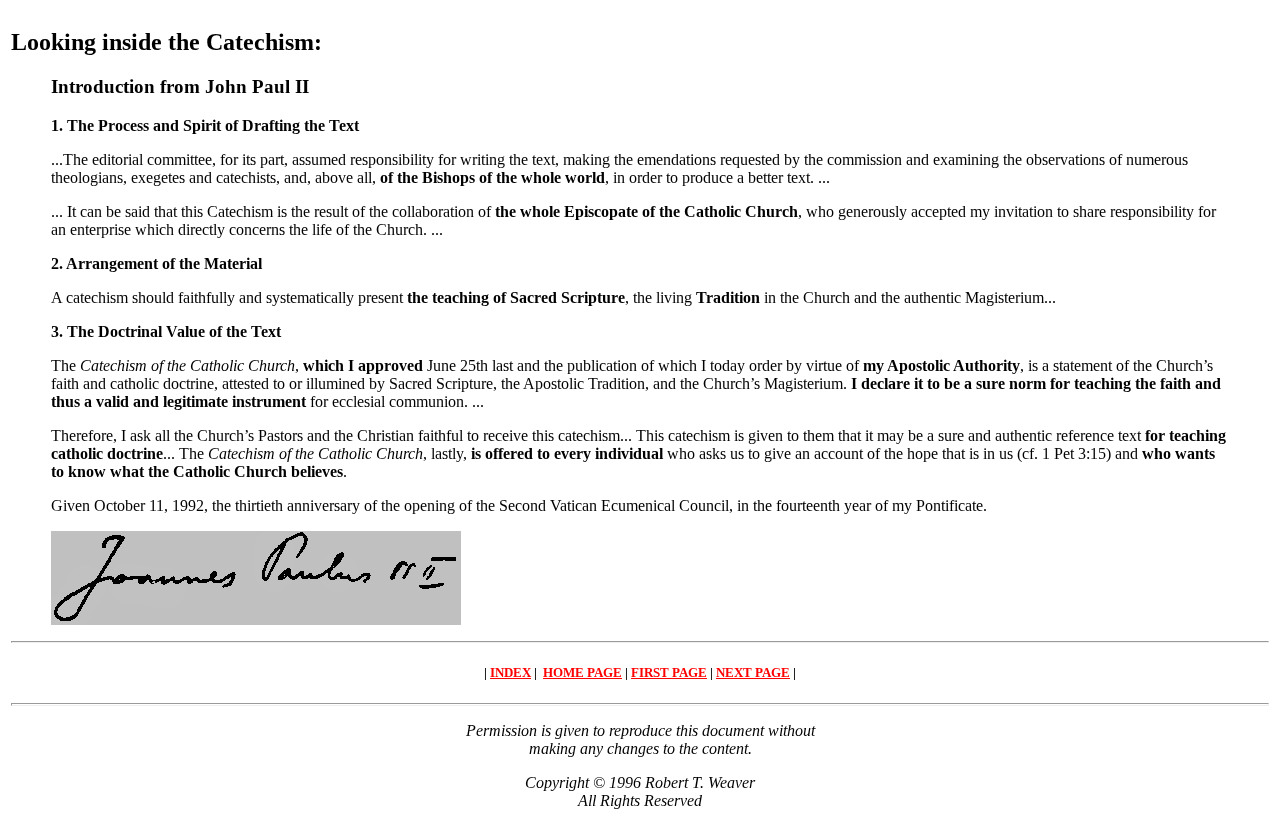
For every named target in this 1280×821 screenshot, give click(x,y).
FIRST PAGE (669, 672)
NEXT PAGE (753, 672)
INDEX (510, 672)
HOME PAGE (582, 672)
